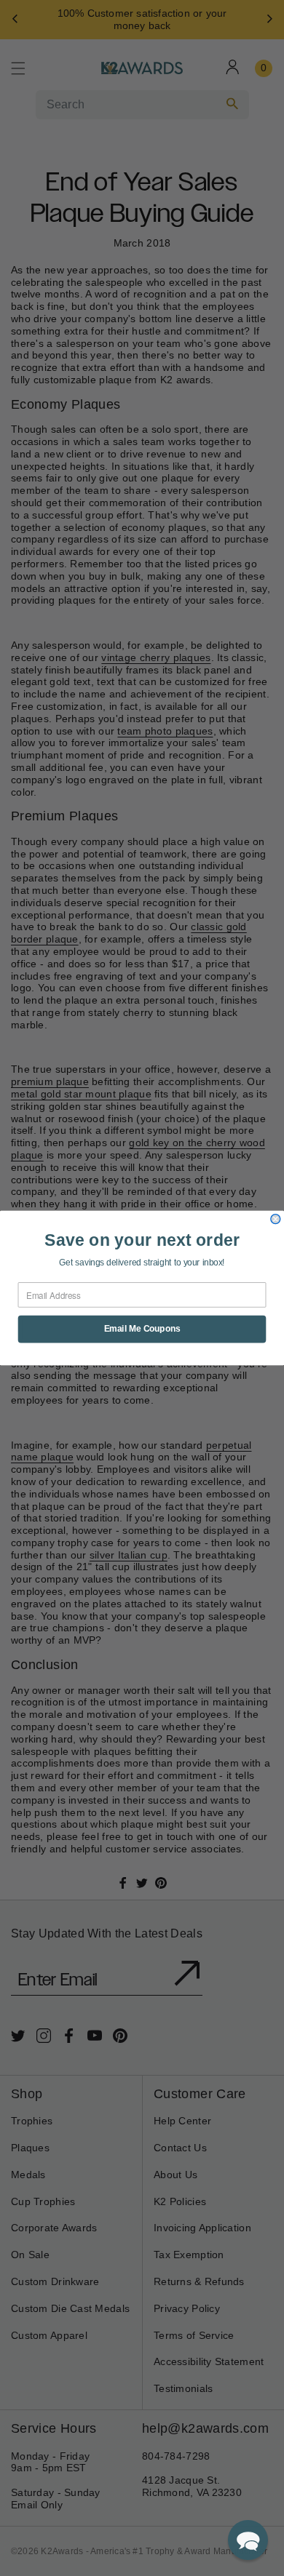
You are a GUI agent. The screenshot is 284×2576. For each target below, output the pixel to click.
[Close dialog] (276, 1219)
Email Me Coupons (142, 1329)
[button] (248, 2540)
